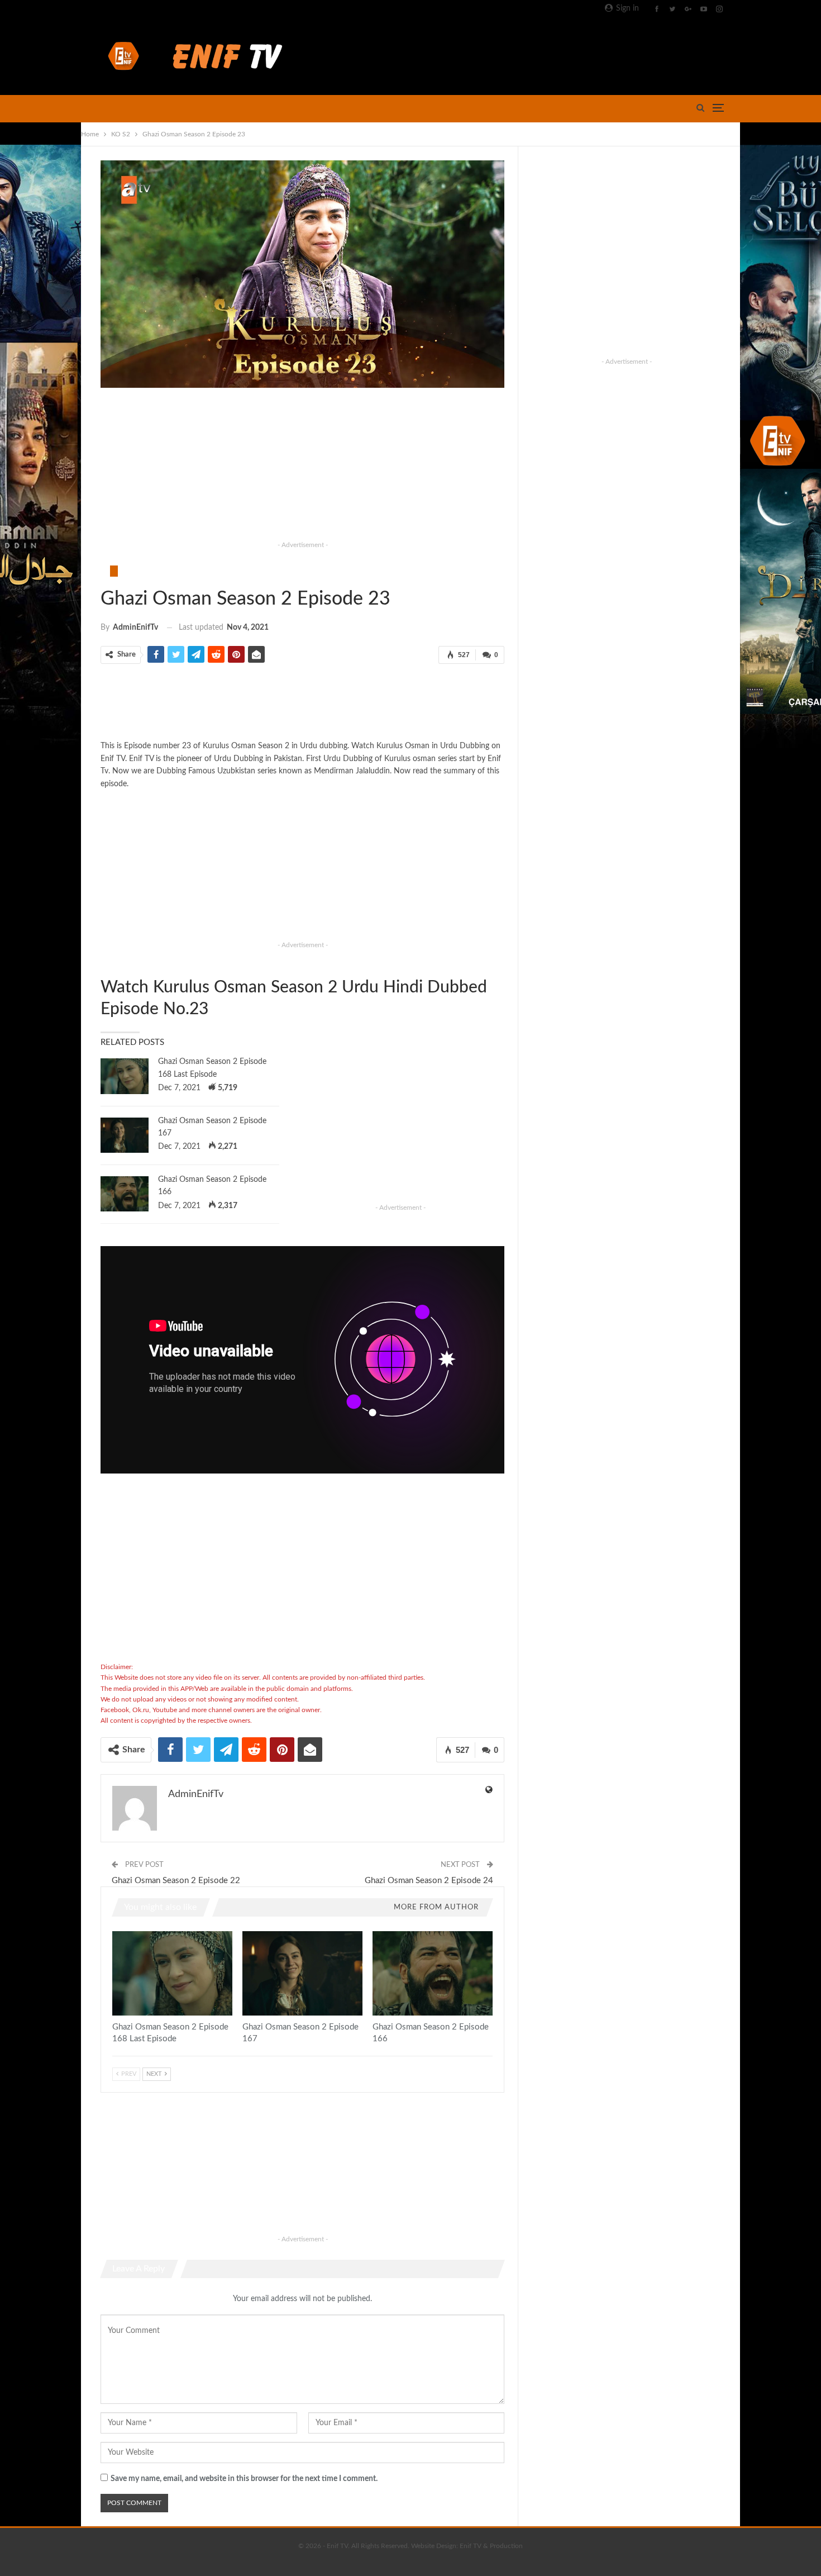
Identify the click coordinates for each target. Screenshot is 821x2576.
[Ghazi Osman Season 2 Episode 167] (125, 1135)
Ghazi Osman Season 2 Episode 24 (429, 1881)
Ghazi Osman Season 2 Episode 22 (176, 1881)
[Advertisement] (523, 54)
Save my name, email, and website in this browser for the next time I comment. (244, 2479)
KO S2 (104, 571)
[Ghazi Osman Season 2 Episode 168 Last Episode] (125, 1076)
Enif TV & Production (491, 2546)
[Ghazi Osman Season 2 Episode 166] (125, 1194)
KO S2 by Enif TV (114, 571)
